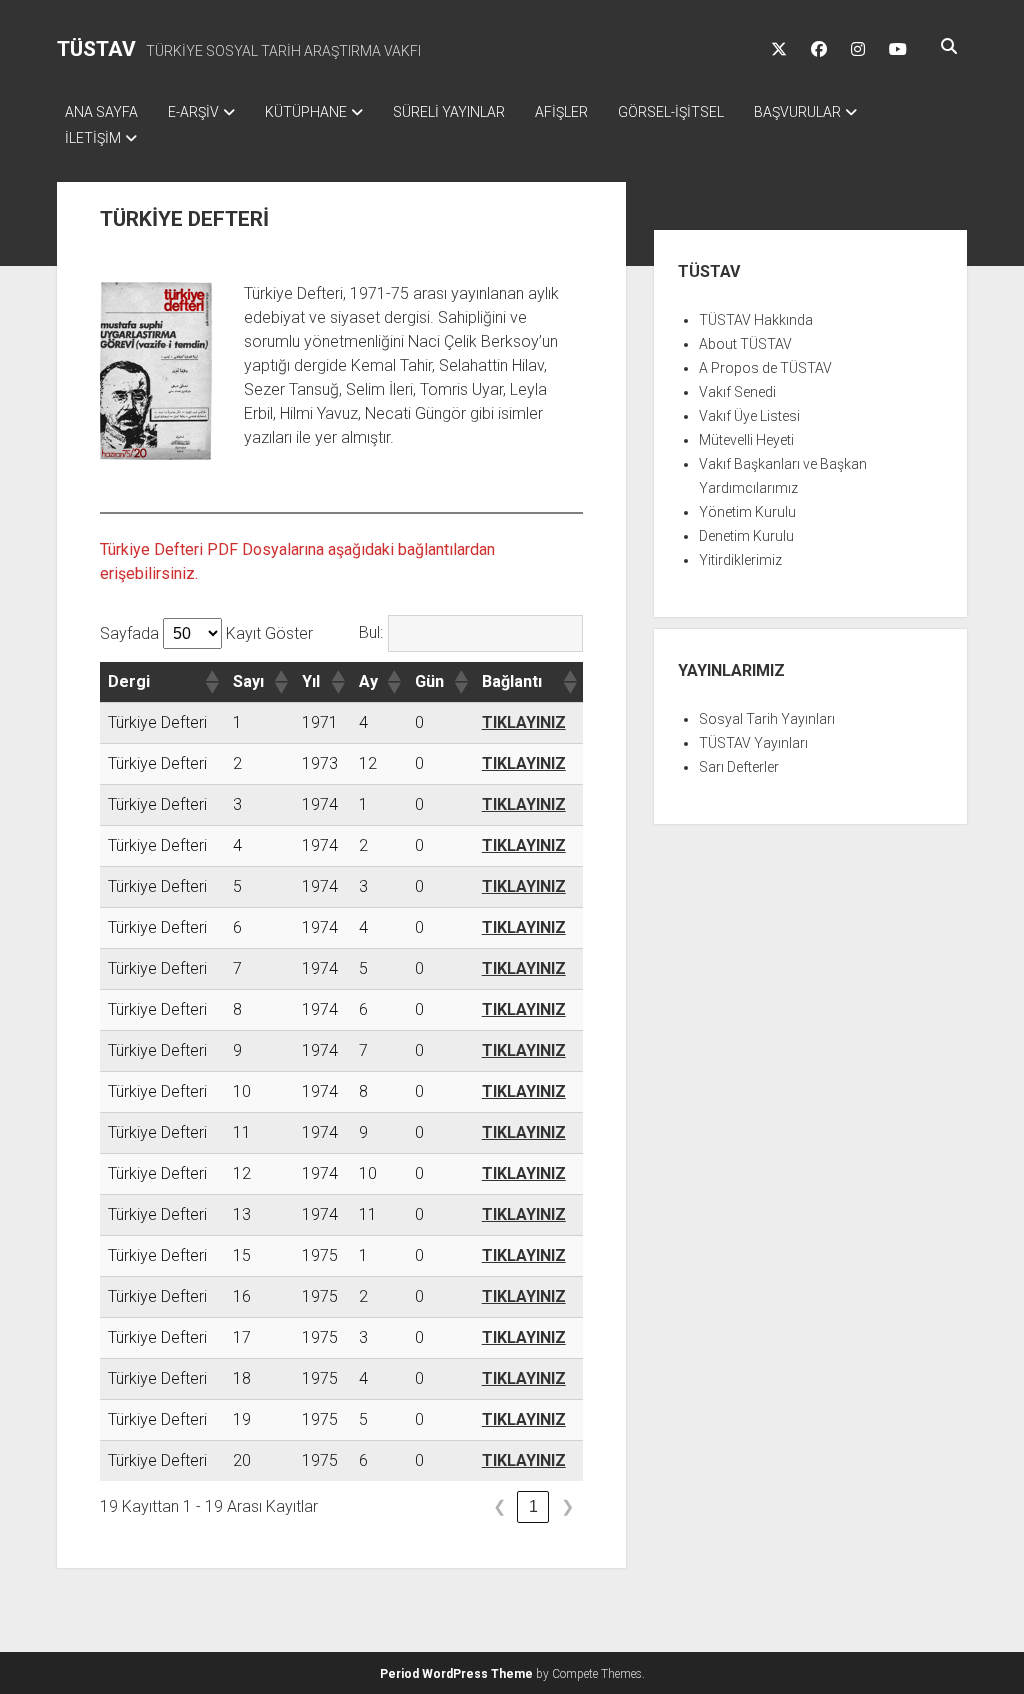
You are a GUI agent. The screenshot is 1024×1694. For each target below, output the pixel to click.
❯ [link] (567, 1506)
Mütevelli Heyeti (746, 440)
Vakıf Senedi (737, 392)
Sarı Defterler (739, 767)
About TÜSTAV (745, 344)
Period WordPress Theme (456, 1674)
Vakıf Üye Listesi (749, 416)
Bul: (371, 632)
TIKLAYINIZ (524, 722)
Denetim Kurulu (746, 536)
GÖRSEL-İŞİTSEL (671, 112)
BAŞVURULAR (797, 112)
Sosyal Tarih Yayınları (767, 719)
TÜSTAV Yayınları (753, 743)
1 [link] (533, 1506)
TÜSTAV (96, 49)
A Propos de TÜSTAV (765, 368)
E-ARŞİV (193, 112)
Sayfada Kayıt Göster (206, 633)
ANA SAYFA (101, 112)
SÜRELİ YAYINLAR (449, 112)
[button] (211, 682)
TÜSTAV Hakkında (756, 320)
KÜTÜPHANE (306, 112)
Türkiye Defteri (157, 722)
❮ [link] (499, 1506)
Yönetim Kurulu (747, 512)
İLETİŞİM (93, 138)
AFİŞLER (561, 112)
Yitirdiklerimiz (740, 560)
